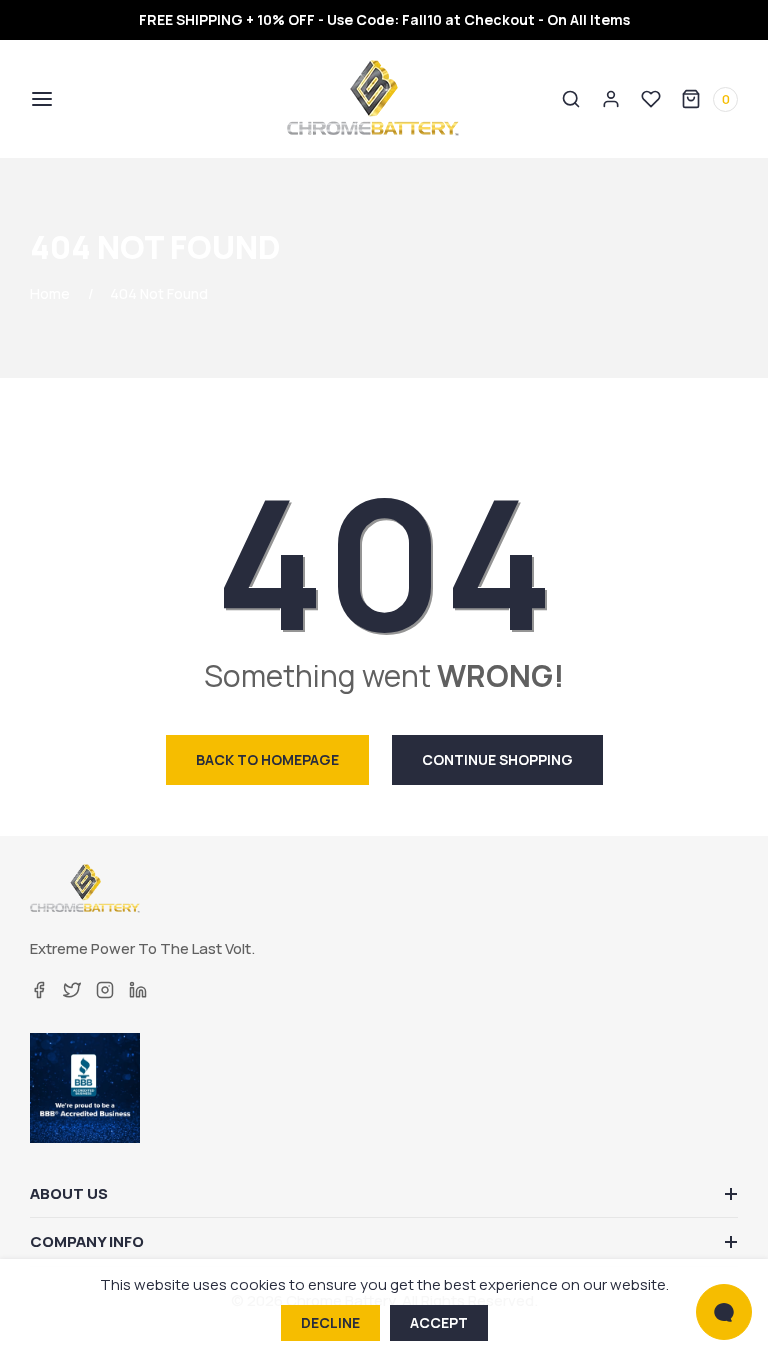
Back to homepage (267, 759)
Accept (439, 1322)
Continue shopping (497, 759)
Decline (330, 1322)
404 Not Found (159, 293)
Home (50, 293)
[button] (40, 99)
